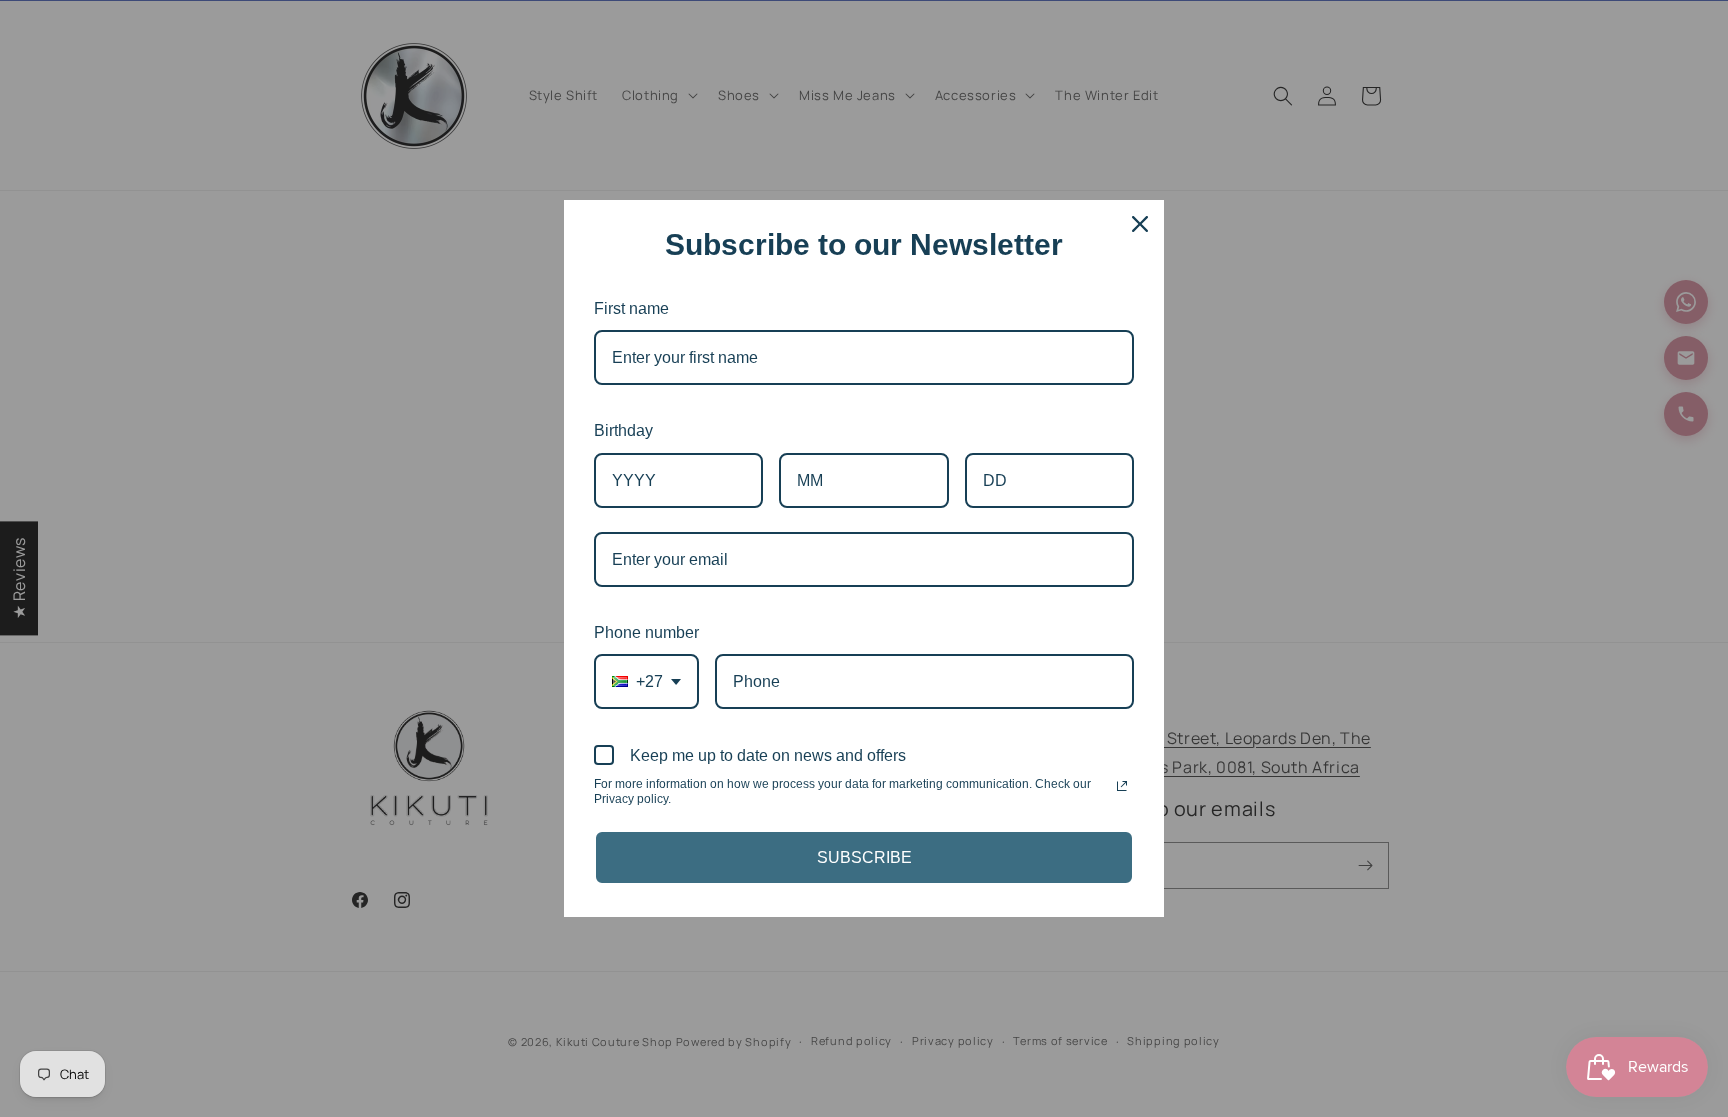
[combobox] (646, 681)
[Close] (1140, 224)
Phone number (646, 632)
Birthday (623, 430)
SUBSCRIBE (864, 857)
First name (631, 308)
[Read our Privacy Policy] (1122, 786)
